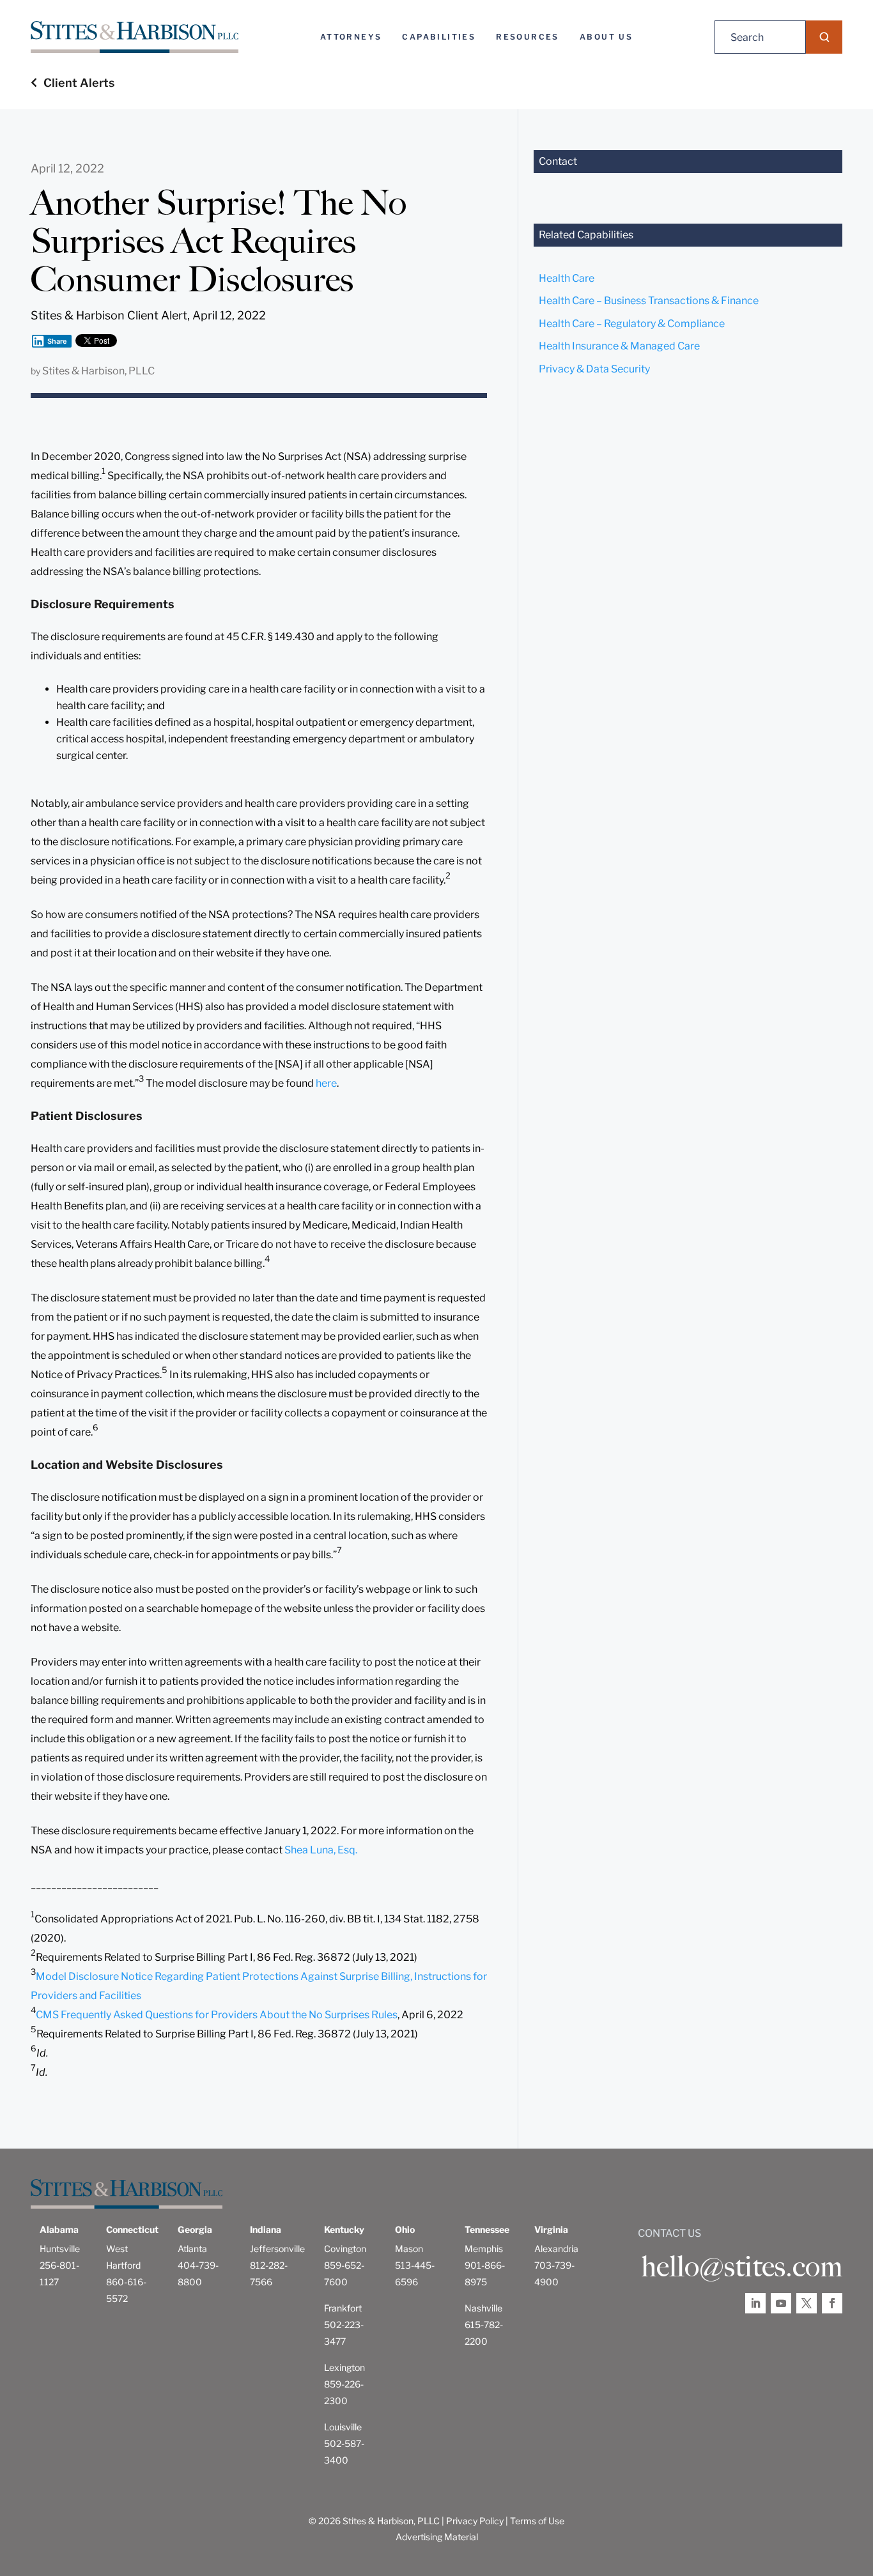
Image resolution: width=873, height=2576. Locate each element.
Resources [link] (528, 37)
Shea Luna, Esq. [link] (321, 1850)
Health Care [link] (567, 278)
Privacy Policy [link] (475, 2521)
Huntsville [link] (60, 2249)
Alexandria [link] (556, 2249)
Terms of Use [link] (537, 2521)
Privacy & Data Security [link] (594, 369)
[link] (135, 37)
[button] (824, 37)
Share (57, 341)
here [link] (326, 1083)
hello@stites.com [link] (742, 2267)
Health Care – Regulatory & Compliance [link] (632, 324)
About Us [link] (606, 37)
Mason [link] (409, 2249)
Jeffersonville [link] (277, 2249)
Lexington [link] (344, 2367)
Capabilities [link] (439, 37)
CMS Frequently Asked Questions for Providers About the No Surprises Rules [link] (217, 2015)
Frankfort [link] (343, 2308)
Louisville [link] (343, 2427)
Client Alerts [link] (79, 83)
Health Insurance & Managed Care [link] (619, 346)
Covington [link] (345, 2249)
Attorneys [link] (351, 37)
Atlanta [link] (192, 2249)
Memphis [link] (484, 2249)
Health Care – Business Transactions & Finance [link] (649, 301)
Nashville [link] (483, 2308)
